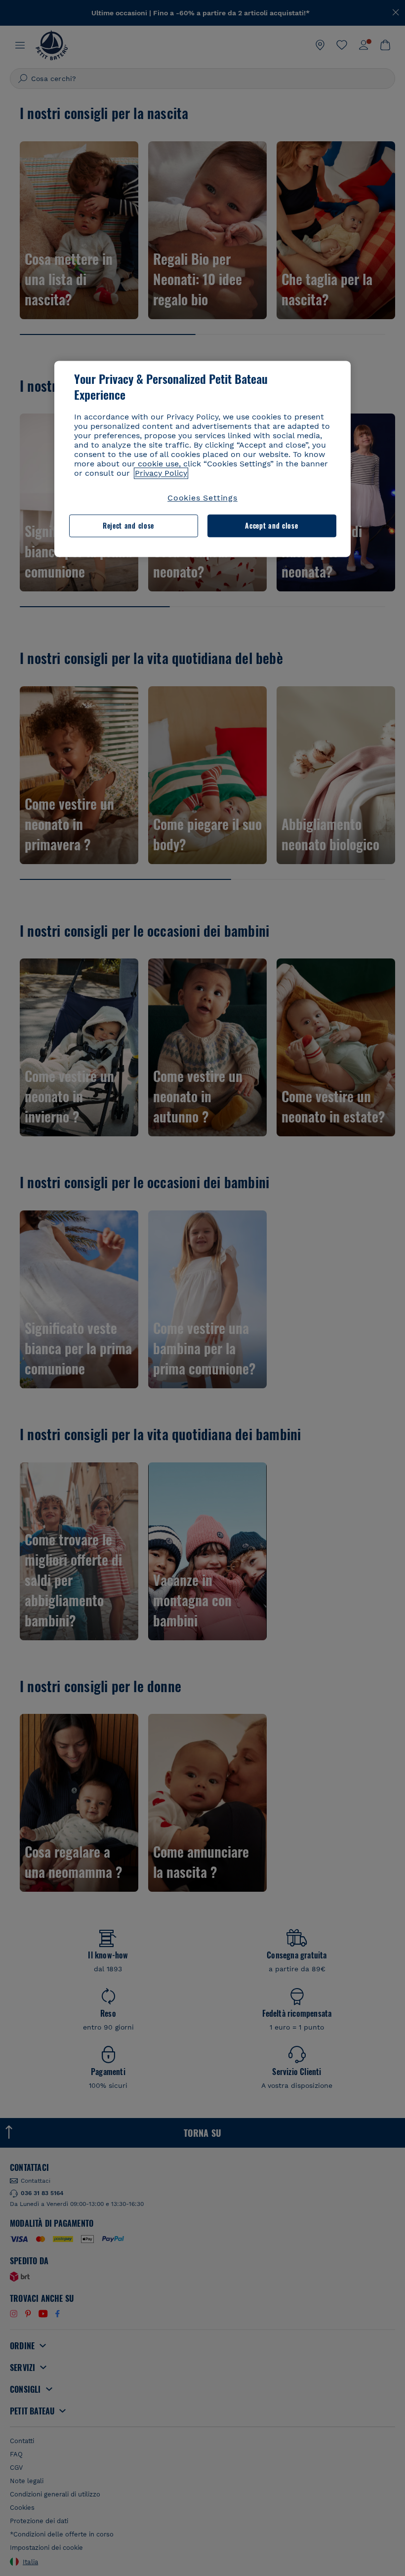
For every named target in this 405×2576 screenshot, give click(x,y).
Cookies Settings (202, 498)
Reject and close (128, 526)
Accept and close (271, 526)
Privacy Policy (161, 473)
